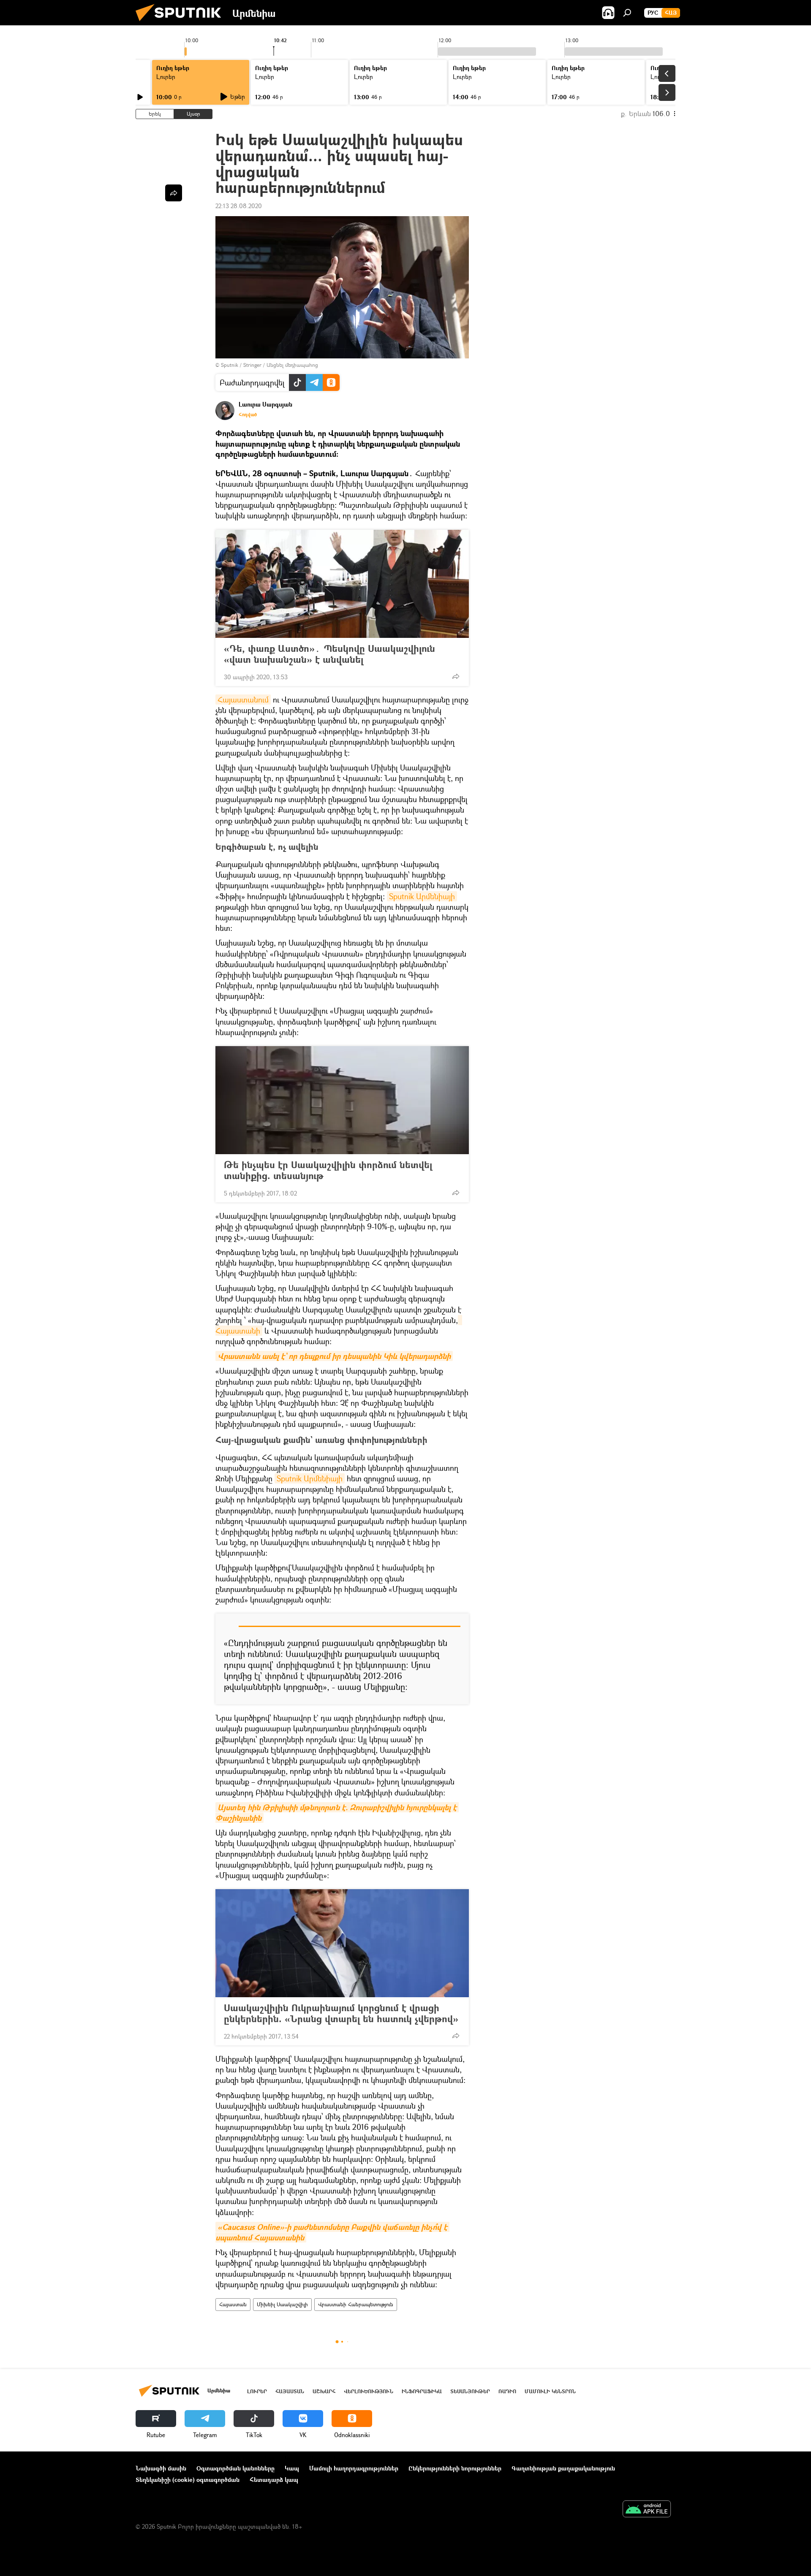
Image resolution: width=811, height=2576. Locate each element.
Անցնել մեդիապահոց (292, 365)
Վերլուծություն (369, 2391)
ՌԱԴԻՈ (507, 2391)
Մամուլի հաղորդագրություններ (354, 2468)
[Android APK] (647, 2510)
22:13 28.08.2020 (239, 206)
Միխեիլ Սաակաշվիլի (282, 2304)
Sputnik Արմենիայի (422, 896)
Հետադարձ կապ (274, 2480)
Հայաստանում (243, 700)
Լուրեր (257, 2391)
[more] (456, 676)
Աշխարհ (324, 2391)
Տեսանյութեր (470, 2391)
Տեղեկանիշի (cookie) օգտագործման (188, 2480)
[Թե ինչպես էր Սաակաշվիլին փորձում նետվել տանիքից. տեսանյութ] (342, 1100)
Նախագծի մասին (161, 2468)
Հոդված (248, 415)
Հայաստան (233, 2304)
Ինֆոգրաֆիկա (422, 2391)
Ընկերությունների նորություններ (455, 2468)
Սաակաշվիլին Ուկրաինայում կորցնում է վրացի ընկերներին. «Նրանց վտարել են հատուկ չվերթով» (341, 2013)
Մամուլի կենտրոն (550, 2391)
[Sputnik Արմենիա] (182, 23)
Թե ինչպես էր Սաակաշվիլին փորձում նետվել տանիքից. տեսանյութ (328, 1170)
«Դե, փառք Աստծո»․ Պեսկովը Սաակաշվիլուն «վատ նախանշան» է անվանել (329, 654)
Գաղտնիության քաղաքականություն (563, 2468)
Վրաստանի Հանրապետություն (356, 2304)
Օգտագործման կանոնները (235, 2468)
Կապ (292, 2468)
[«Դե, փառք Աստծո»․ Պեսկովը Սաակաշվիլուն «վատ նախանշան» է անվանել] (342, 584)
